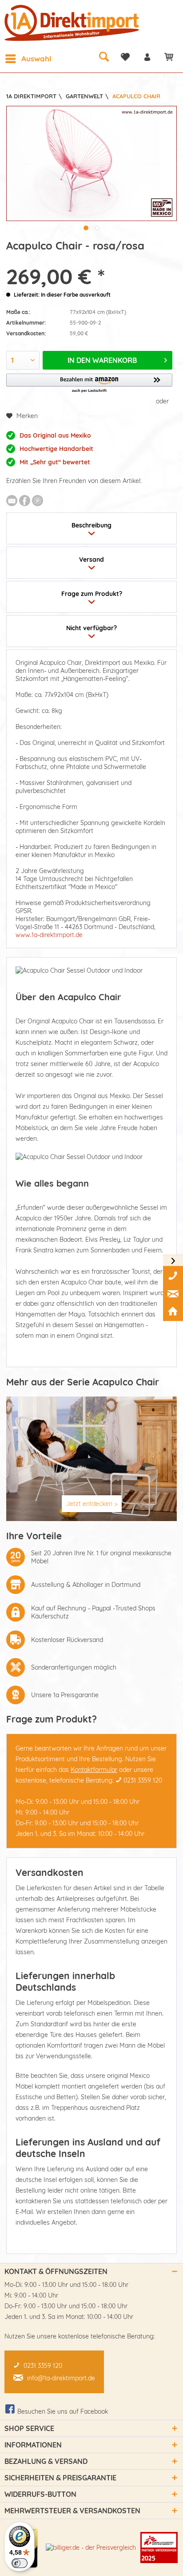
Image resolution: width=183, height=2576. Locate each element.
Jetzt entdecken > (92, 1504)
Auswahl (36, 58)
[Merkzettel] (125, 57)
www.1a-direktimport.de (49, 935)
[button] (89, 384)
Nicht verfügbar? (91, 628)
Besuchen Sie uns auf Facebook (63, 2411)
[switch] (20, 2563)
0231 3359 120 (143, 1780)
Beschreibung (91, 525)
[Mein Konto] (147, 57)
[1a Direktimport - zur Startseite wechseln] (73, 23)
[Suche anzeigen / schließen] (103, 56)
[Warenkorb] (169, 57)
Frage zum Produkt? (92, 594)
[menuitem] (28, 59)
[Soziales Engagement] (159, 2548)
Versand (91, 559)
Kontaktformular (94, 1770)
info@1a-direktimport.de (61, 2378)
